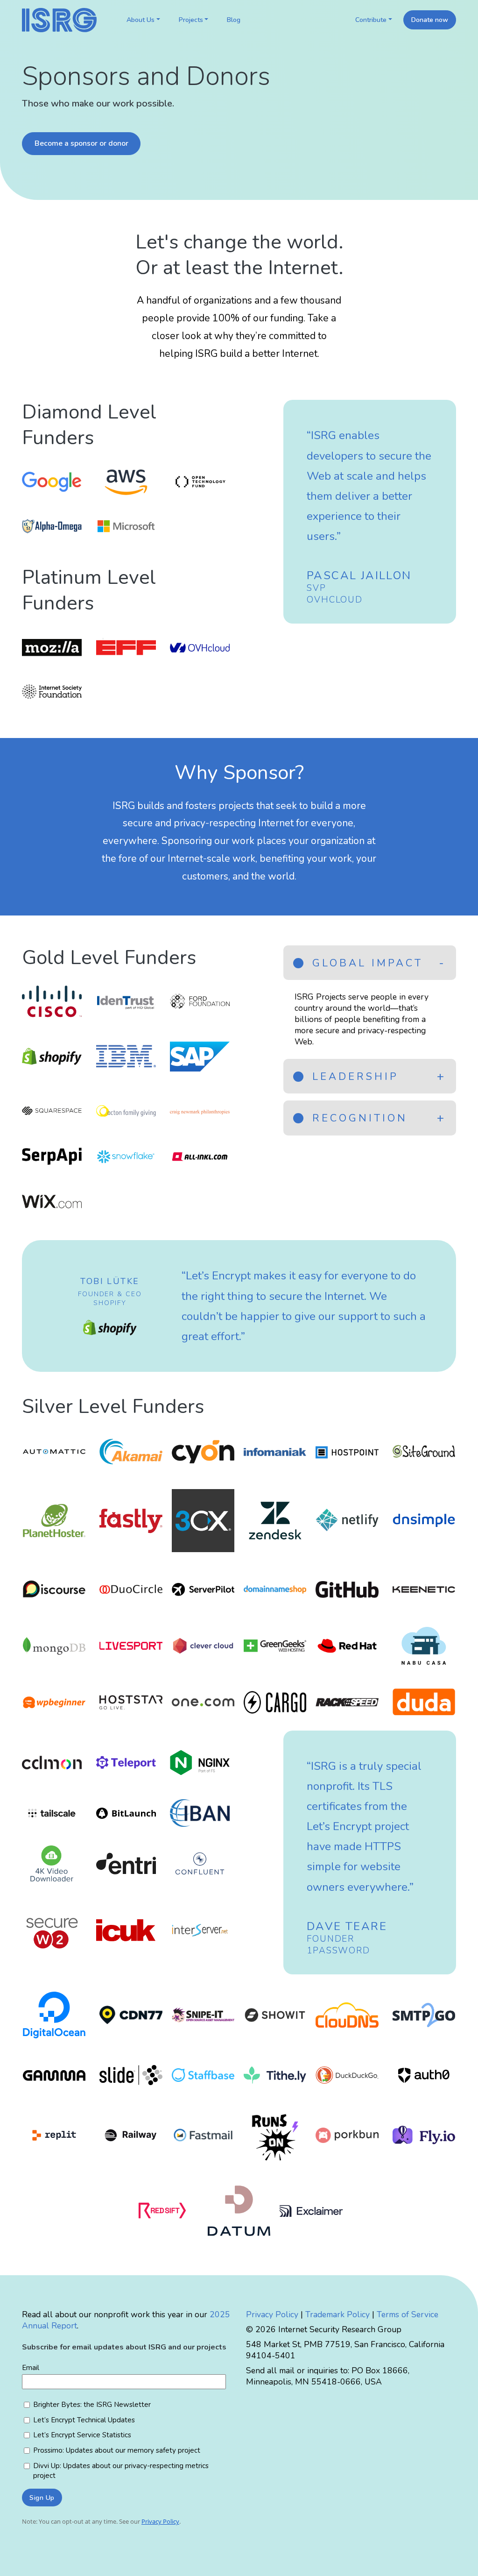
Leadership (353, 1077)
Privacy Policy (272, 2314)
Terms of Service (408, 2314)
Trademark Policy (337, 2314)
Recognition (357, 1118)
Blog (234, 20)
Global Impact (365, 963)
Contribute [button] (371, 20)
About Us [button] (141, 20)
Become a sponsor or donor (81, 143)
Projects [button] (191, 20)
